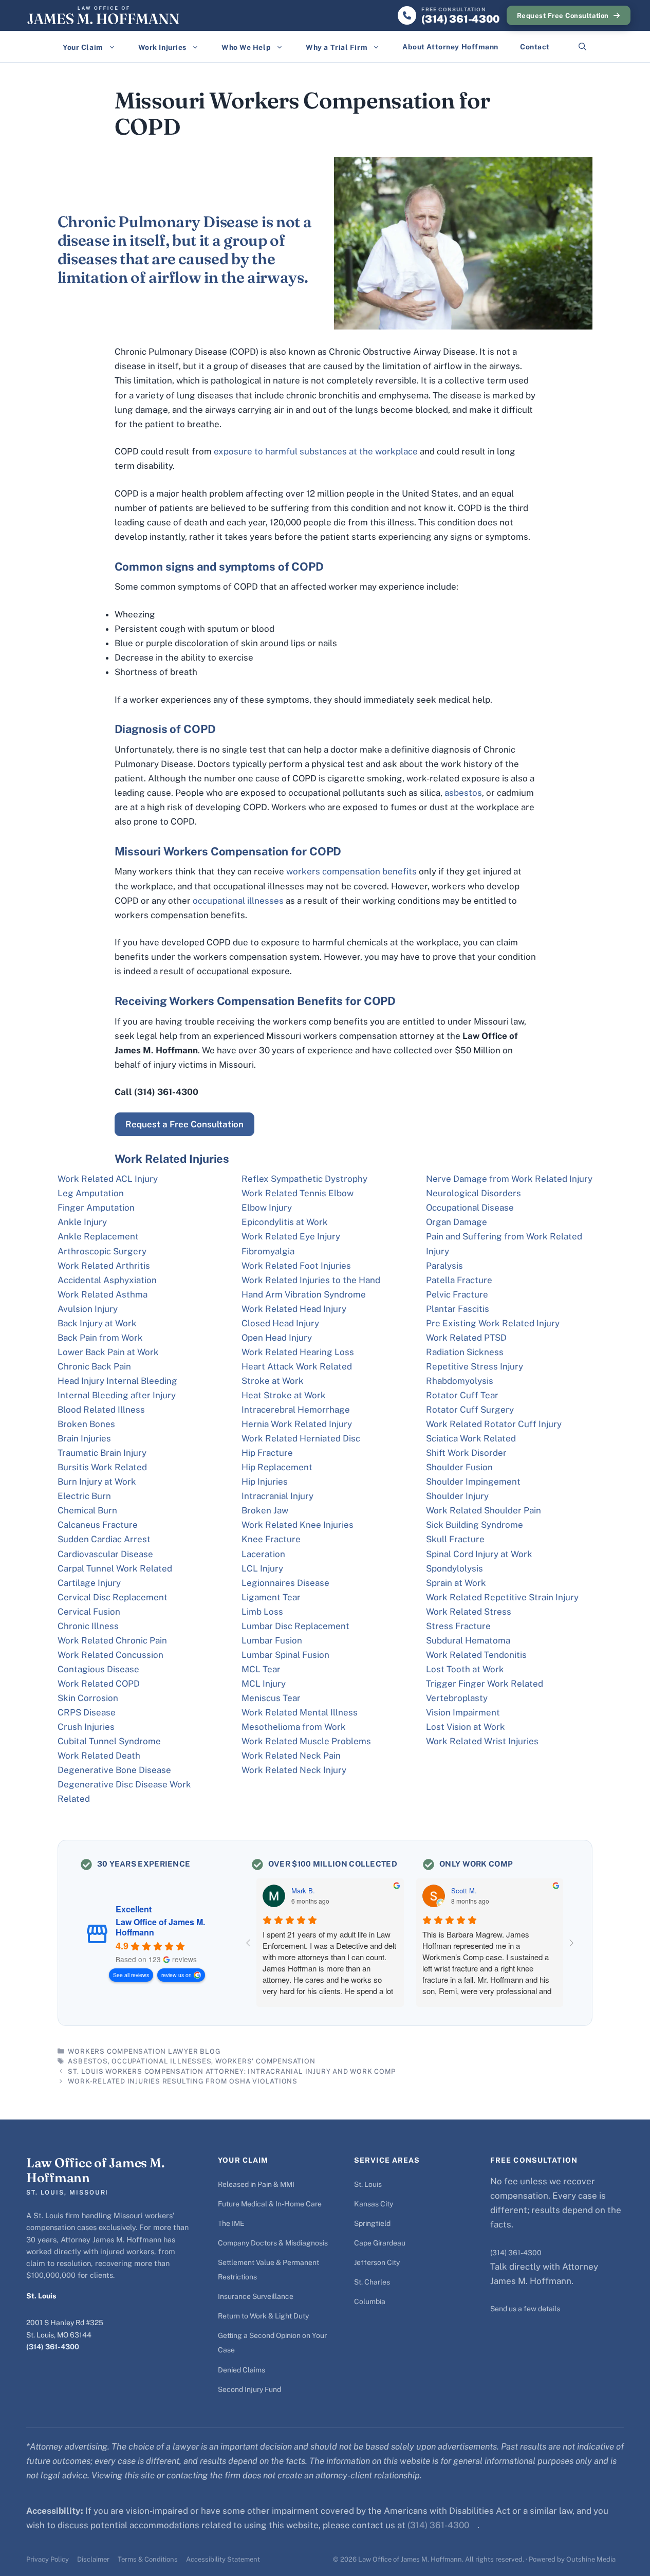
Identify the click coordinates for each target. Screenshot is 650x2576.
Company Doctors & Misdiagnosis (273, 2243)
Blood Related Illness (101, 1410)
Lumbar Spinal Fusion (285, 1655)
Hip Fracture (267, 1453)
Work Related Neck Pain (291, 1756)
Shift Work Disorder (466, 1453)
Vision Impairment (463, 1712)
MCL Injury (264, 1684)
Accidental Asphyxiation (107, 1280)
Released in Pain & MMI (256, 2184)
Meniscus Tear (271, 1698)
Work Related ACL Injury (108, 1179)
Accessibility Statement (223, 2559)
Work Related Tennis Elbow (298, 1193)
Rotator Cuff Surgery (470, 1410)
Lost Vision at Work (466, 1727)
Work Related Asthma (103, 1294)
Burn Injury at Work (97, 1482)
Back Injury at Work (97, 1323)
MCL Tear (261, 1669)
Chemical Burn (87, 1510)
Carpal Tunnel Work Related (115, 1568)
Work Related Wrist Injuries (482, 1741)
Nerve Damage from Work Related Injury (509, 1179)
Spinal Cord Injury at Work (479, 1554)
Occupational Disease (470, 1208)
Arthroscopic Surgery (102, 1251)
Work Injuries (162, 47)
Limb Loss (262, 1612)
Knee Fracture (271, 1539)
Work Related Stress (469, 1612)
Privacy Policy (48, 2559)
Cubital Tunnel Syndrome (109, 1741)
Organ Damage (457, 1222)
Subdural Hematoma (468, 1640)
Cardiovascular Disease (105, 1554)
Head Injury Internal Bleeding (117, 1381)
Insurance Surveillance (256, 2296)
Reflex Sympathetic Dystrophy (304, 1179)
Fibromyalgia (268, 1251)
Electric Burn (84, 1496)
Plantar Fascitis (458, 1309)
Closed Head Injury (280, 1323)
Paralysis (444, 1266)
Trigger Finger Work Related (485, 1684)
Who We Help (246, 47)
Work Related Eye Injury (291, 1236)
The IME (231, 2223)
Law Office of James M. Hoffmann (160, 1927)
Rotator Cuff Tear (462, 1395)
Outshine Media (591, 2559)
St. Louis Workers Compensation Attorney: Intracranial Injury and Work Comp (232, 2071)
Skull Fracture (455, 1539)
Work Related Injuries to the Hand (311, 1280)
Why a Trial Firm (337, 47)
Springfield (372, 2223)
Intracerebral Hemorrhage (296, 1410)
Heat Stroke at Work (284, 1395)
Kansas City (374, 2204)
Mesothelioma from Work (294, 1727)
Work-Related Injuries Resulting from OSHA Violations (183, 2081)
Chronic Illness (88, 1626)
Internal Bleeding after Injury (117, 1395)
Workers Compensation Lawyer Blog (144, 2051)
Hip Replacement (277, 1467)
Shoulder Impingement (473, 1482)
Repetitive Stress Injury (475, 1366)
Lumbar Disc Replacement (295, 1626)
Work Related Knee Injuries (298, 1525)
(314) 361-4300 (53, 2347)
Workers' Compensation (265, 2061)
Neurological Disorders (473, 1193)
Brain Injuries (84, 1438)
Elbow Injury (267, 1208)
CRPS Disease (87, 1712)
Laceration (263, 1554)
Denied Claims (242, 2370)
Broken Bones (86, 1424)
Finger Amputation (96, 1208)
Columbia (370, 2301)
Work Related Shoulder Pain (484, 1510)
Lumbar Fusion (272, 1640)
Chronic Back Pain (94, 1366)
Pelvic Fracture (457, 1294)
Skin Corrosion (88, 1698)
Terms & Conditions (148, 2559)
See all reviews (131, 1975)
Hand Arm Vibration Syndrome (304, 1294)
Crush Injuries (86, 1727)
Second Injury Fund (249, 2389)
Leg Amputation (91, 1193)
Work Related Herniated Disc (301, 1438)
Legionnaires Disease (285, 1583)
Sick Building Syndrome (475, 1525)
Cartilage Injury (89, 1583)
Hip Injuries (265, 1482)
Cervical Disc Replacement (113, 1597)
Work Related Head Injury (294, 1309)
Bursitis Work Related (102, 1467)
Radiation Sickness (465, 1352)
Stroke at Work (273, 1381)
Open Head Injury (277, 1338)
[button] (582, 47)
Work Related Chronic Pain (112, 1640)
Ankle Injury (82, 1222)
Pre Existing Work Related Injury (493, 1323)
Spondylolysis (454, 1568)
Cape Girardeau (380, 2243)
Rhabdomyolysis (460, 1381)
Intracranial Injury (277, 1496)
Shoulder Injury (457, 1496)
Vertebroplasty (457, 1698)
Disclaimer (93, 2559)
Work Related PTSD (466, 1338)
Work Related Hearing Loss (298, 1352)
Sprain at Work (456, 1583)
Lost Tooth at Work (465, 1669)
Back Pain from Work (100, 1338)
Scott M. (464, 1891)
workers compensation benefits (351, 871)
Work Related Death (99, 1756)
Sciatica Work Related (471, 1438)
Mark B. (303, 1891)
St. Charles (372, 2282)
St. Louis (368, 2184)
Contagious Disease (98, 1669)
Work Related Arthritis (104, 1266)
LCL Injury (262, 1568)
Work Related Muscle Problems (306, 1741)
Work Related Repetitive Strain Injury (502, 1597)
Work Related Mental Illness (300, 1712)
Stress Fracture (458, 1626)
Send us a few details (525, 2309)
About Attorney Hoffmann (450, 47)
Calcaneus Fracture (98, 1525)
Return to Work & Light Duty (263, 2316)
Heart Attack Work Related (297, 1366)
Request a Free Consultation (184, 1124)
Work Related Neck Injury (294, 1770)
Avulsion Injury (88, 1309)
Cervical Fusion (89, 1612)
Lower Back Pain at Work (108, 1352)
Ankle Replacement (98, 1236)
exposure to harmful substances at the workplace (316, 451)
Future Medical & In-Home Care (270, 2204)
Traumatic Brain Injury (102, 1453)
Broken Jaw (265, 1510)
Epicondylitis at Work (285, 1222)
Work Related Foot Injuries (296, 1266)
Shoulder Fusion (459, 1467)
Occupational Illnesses (161, 2061)
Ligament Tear (271, 1597)
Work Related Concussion (110, 1655)
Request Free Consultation (563, 16)
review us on (177, 1975)
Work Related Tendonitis (476, 1655)
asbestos (463, 793)
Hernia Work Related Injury (297, 1424)
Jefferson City (377, 2262)
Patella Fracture (459, 1280)
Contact (535, 47)
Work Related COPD (99, 1684)
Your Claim (83, 47)
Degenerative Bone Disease (114, 1770)
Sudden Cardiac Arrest (104, 1539)
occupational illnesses (238, 901)
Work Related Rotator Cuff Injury (494, 1424)
